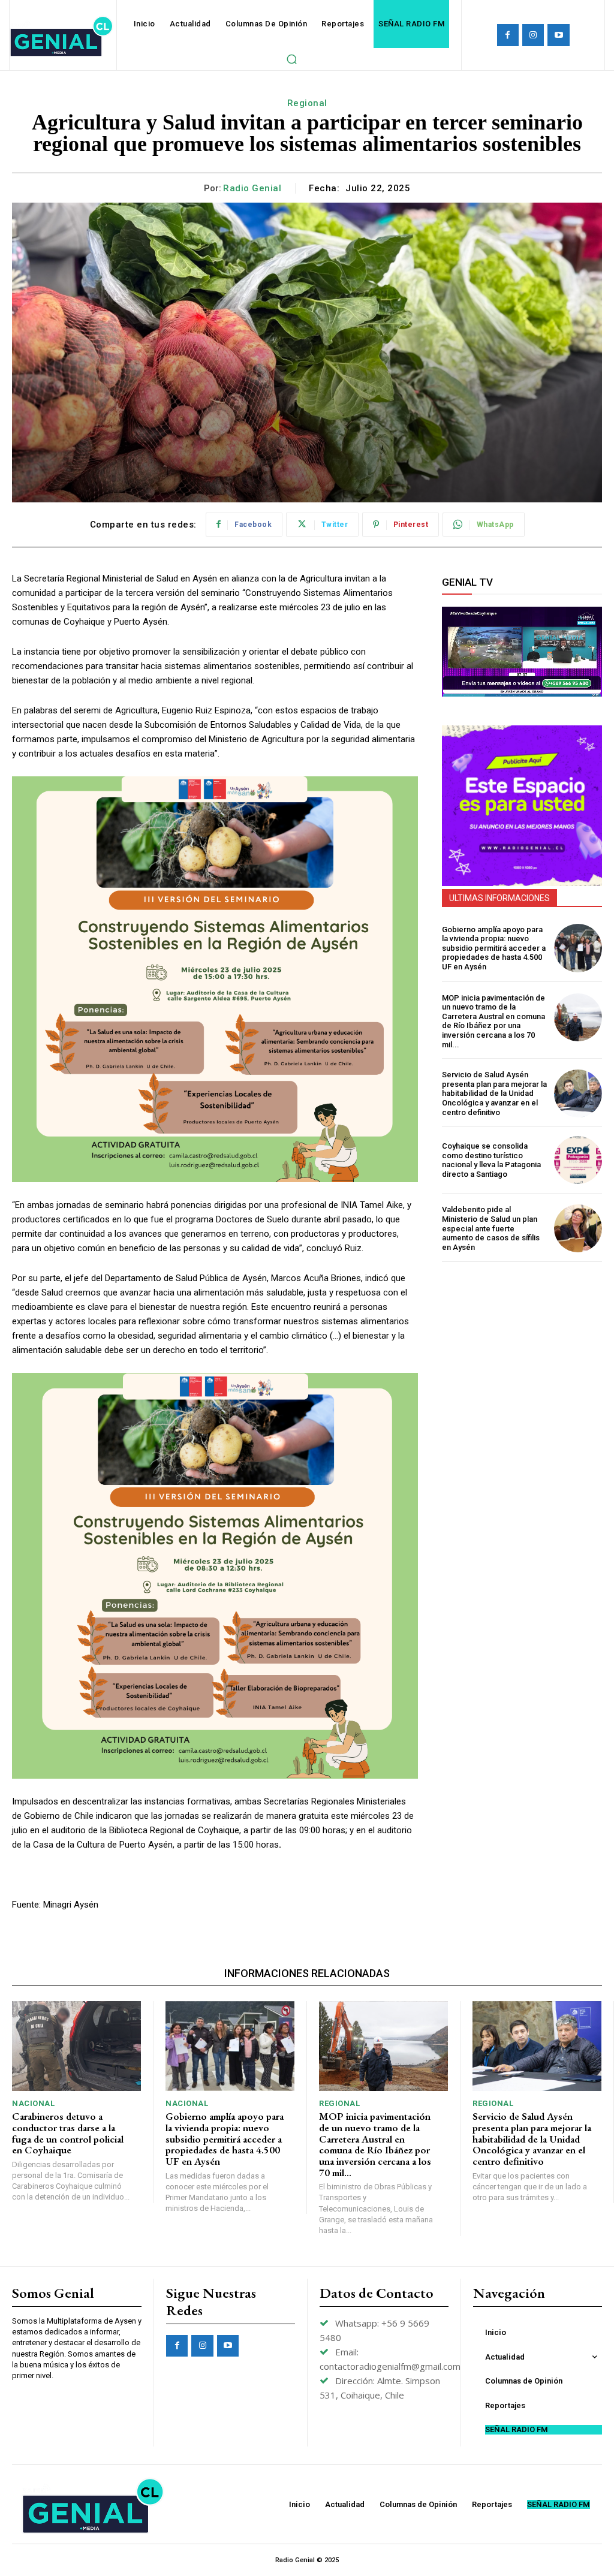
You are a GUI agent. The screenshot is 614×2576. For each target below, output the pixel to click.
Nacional (33, 2103)
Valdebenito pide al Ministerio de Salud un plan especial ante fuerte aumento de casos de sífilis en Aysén (491, 1228)
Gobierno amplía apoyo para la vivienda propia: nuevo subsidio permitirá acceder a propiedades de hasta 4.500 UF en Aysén (494, 948)
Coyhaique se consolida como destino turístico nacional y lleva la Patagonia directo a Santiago (491, 1160)
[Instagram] (533, 35)
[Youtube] (558, 35)
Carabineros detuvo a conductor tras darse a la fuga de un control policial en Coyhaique (68, 2133)
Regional (307, 103)
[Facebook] (508, 35)
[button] (291, 59)
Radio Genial (252, 188)
